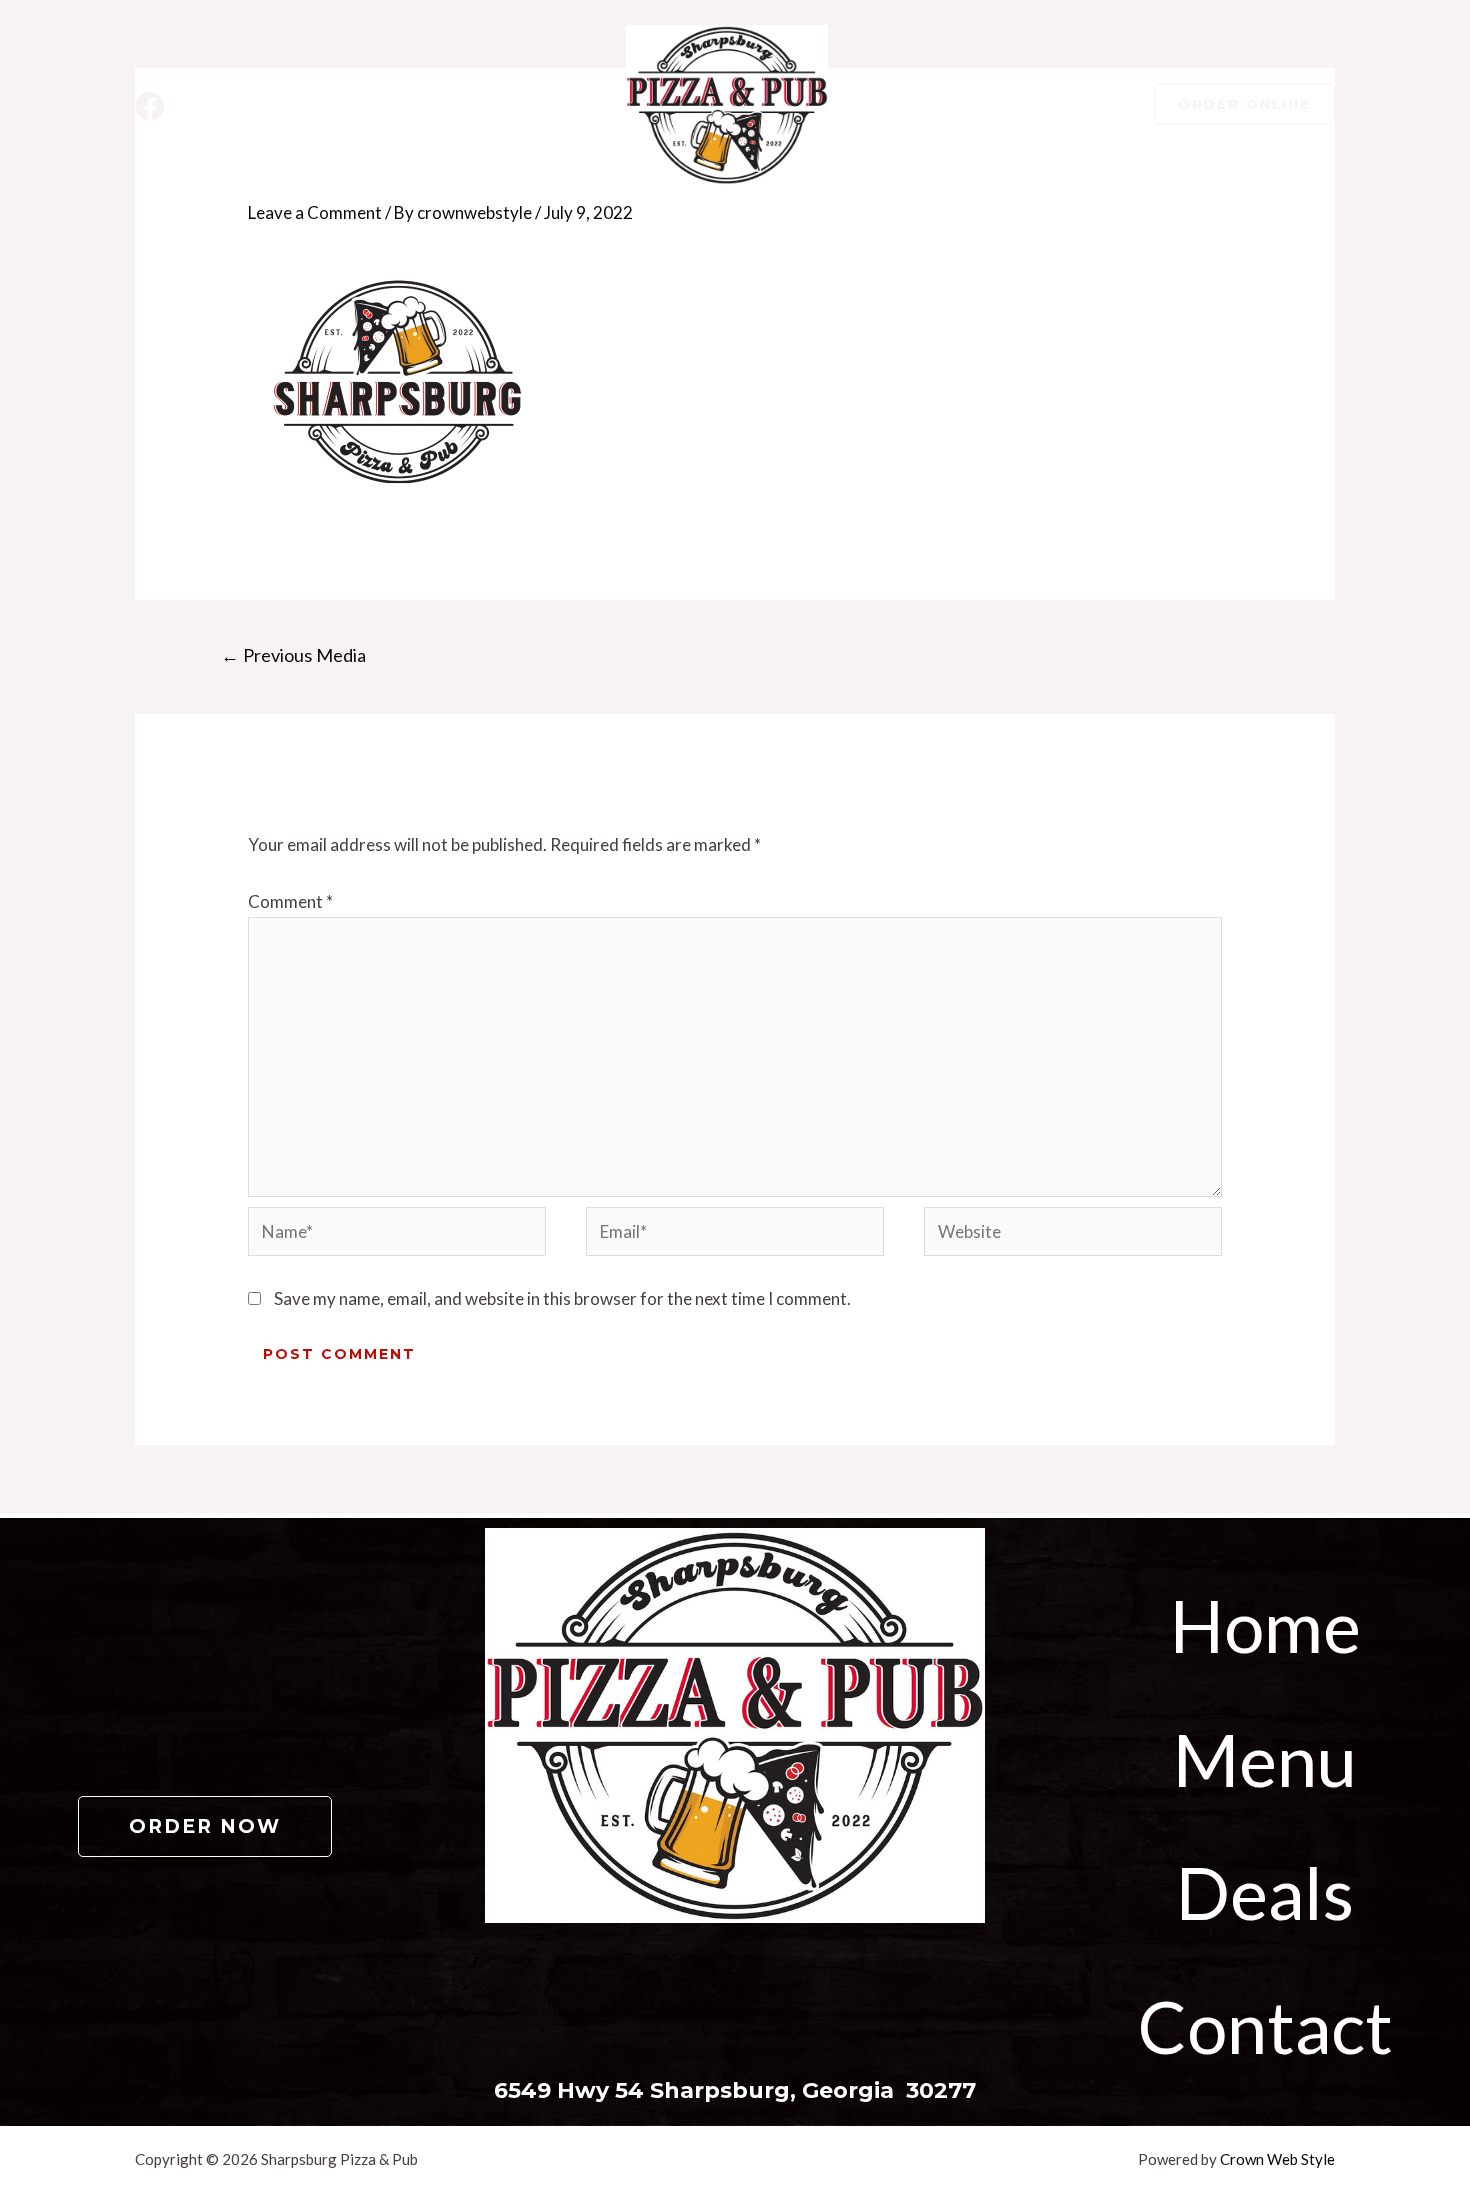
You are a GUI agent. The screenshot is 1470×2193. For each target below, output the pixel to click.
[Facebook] (150, 106)
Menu (1265, 1759)
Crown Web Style (1277, 2159)
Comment (290, 901)
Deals (1265, 1892)
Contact (1265, 2026)
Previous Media (293, 655)
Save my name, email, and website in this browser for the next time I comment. (562, 1298)
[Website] (1073, 1234)
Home (1265, 1625)
